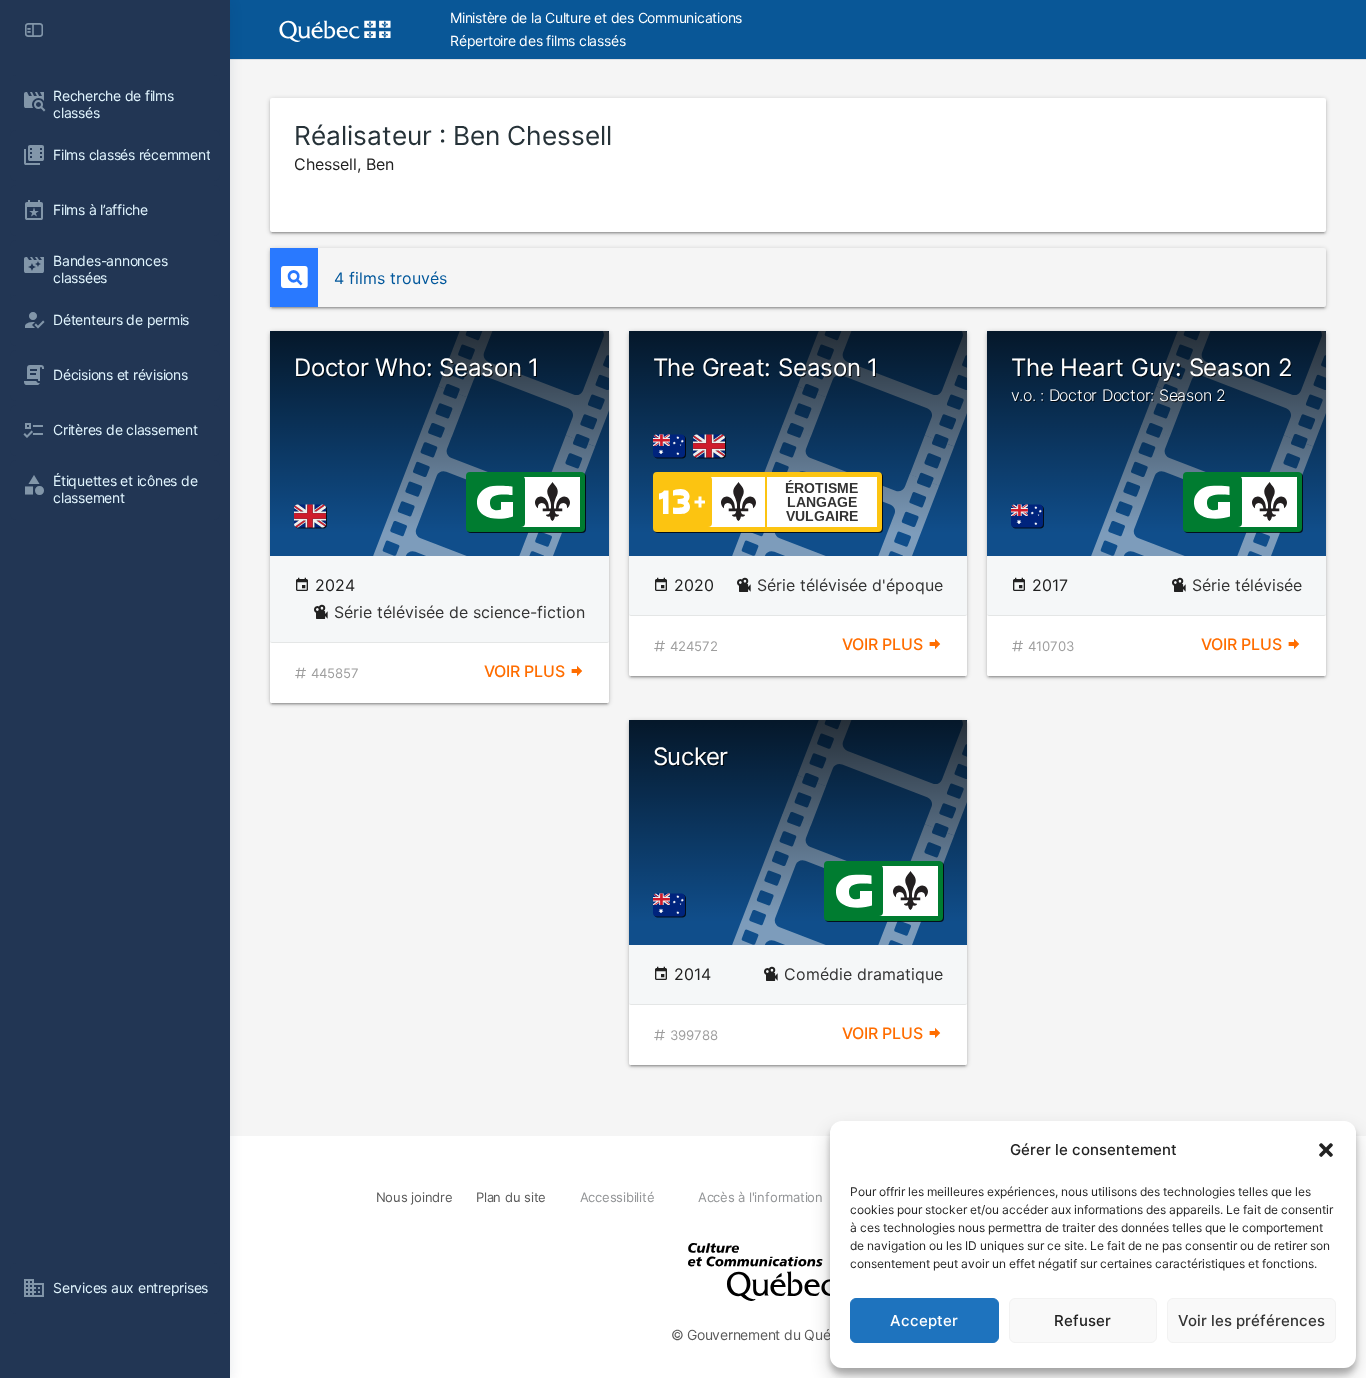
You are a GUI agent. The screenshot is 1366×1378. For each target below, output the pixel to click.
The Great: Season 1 (765, 367)
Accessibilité (617, 1197)
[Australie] (673, 446)
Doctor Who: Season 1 (416, 367)
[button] (1326, 1150)
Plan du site (511, 1197)
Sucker (691, 756)
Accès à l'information (760, 1197)
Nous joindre (414, 1197)
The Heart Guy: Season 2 (1151, 379)
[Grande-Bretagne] (314, 516)
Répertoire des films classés (537, 40)
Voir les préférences (1251, 1320)
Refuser (1082, 1320)
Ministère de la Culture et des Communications (596, 17)
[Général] (494, 500)
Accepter (924, 1320)
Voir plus (526, 671)
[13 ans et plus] (682, 500)
